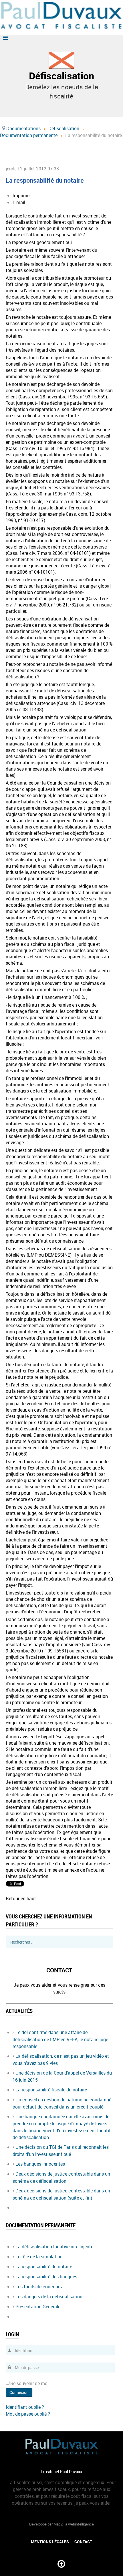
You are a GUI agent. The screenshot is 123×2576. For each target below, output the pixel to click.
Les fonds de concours (39, 2287)
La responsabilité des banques (46, 2277)
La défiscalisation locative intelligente (54, 2247)
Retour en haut (21, 1898)
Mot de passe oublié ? (28, 2414)
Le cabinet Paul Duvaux (62, 2472)
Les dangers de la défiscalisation (49, 2297)
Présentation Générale (38, 2307)
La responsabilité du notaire (44, 2267)
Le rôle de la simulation (39, 2257)
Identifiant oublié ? (25, 2407)
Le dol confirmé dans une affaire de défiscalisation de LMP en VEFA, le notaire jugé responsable (60, 2039)
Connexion (19, 2392)
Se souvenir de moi (29, 2383)
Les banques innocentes (40, 2164)
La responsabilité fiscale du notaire (51, 2090)
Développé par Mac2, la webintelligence (61, 2524)
